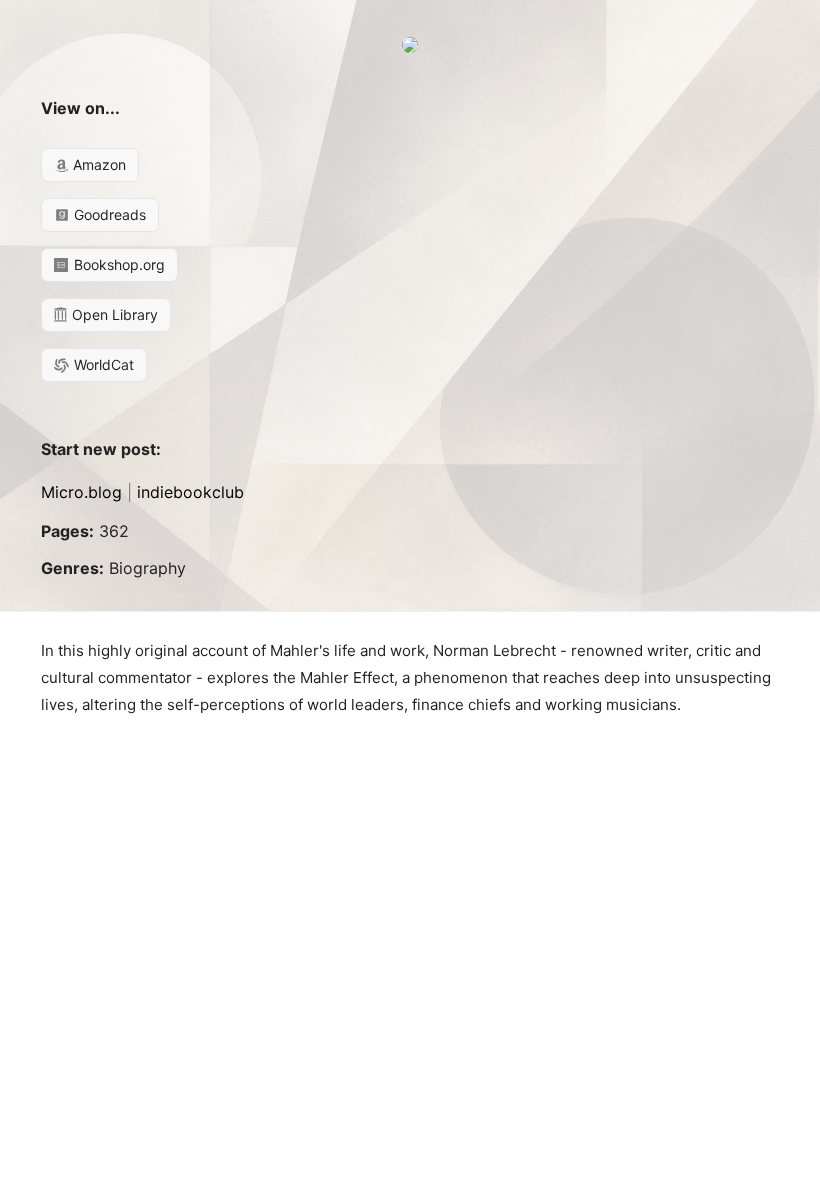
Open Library (113, 314)
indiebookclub (190, 492)
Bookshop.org (117, 264)
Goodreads (108, 214)
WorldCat (102, 364)
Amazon (97, 164)
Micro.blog (81, 492)
